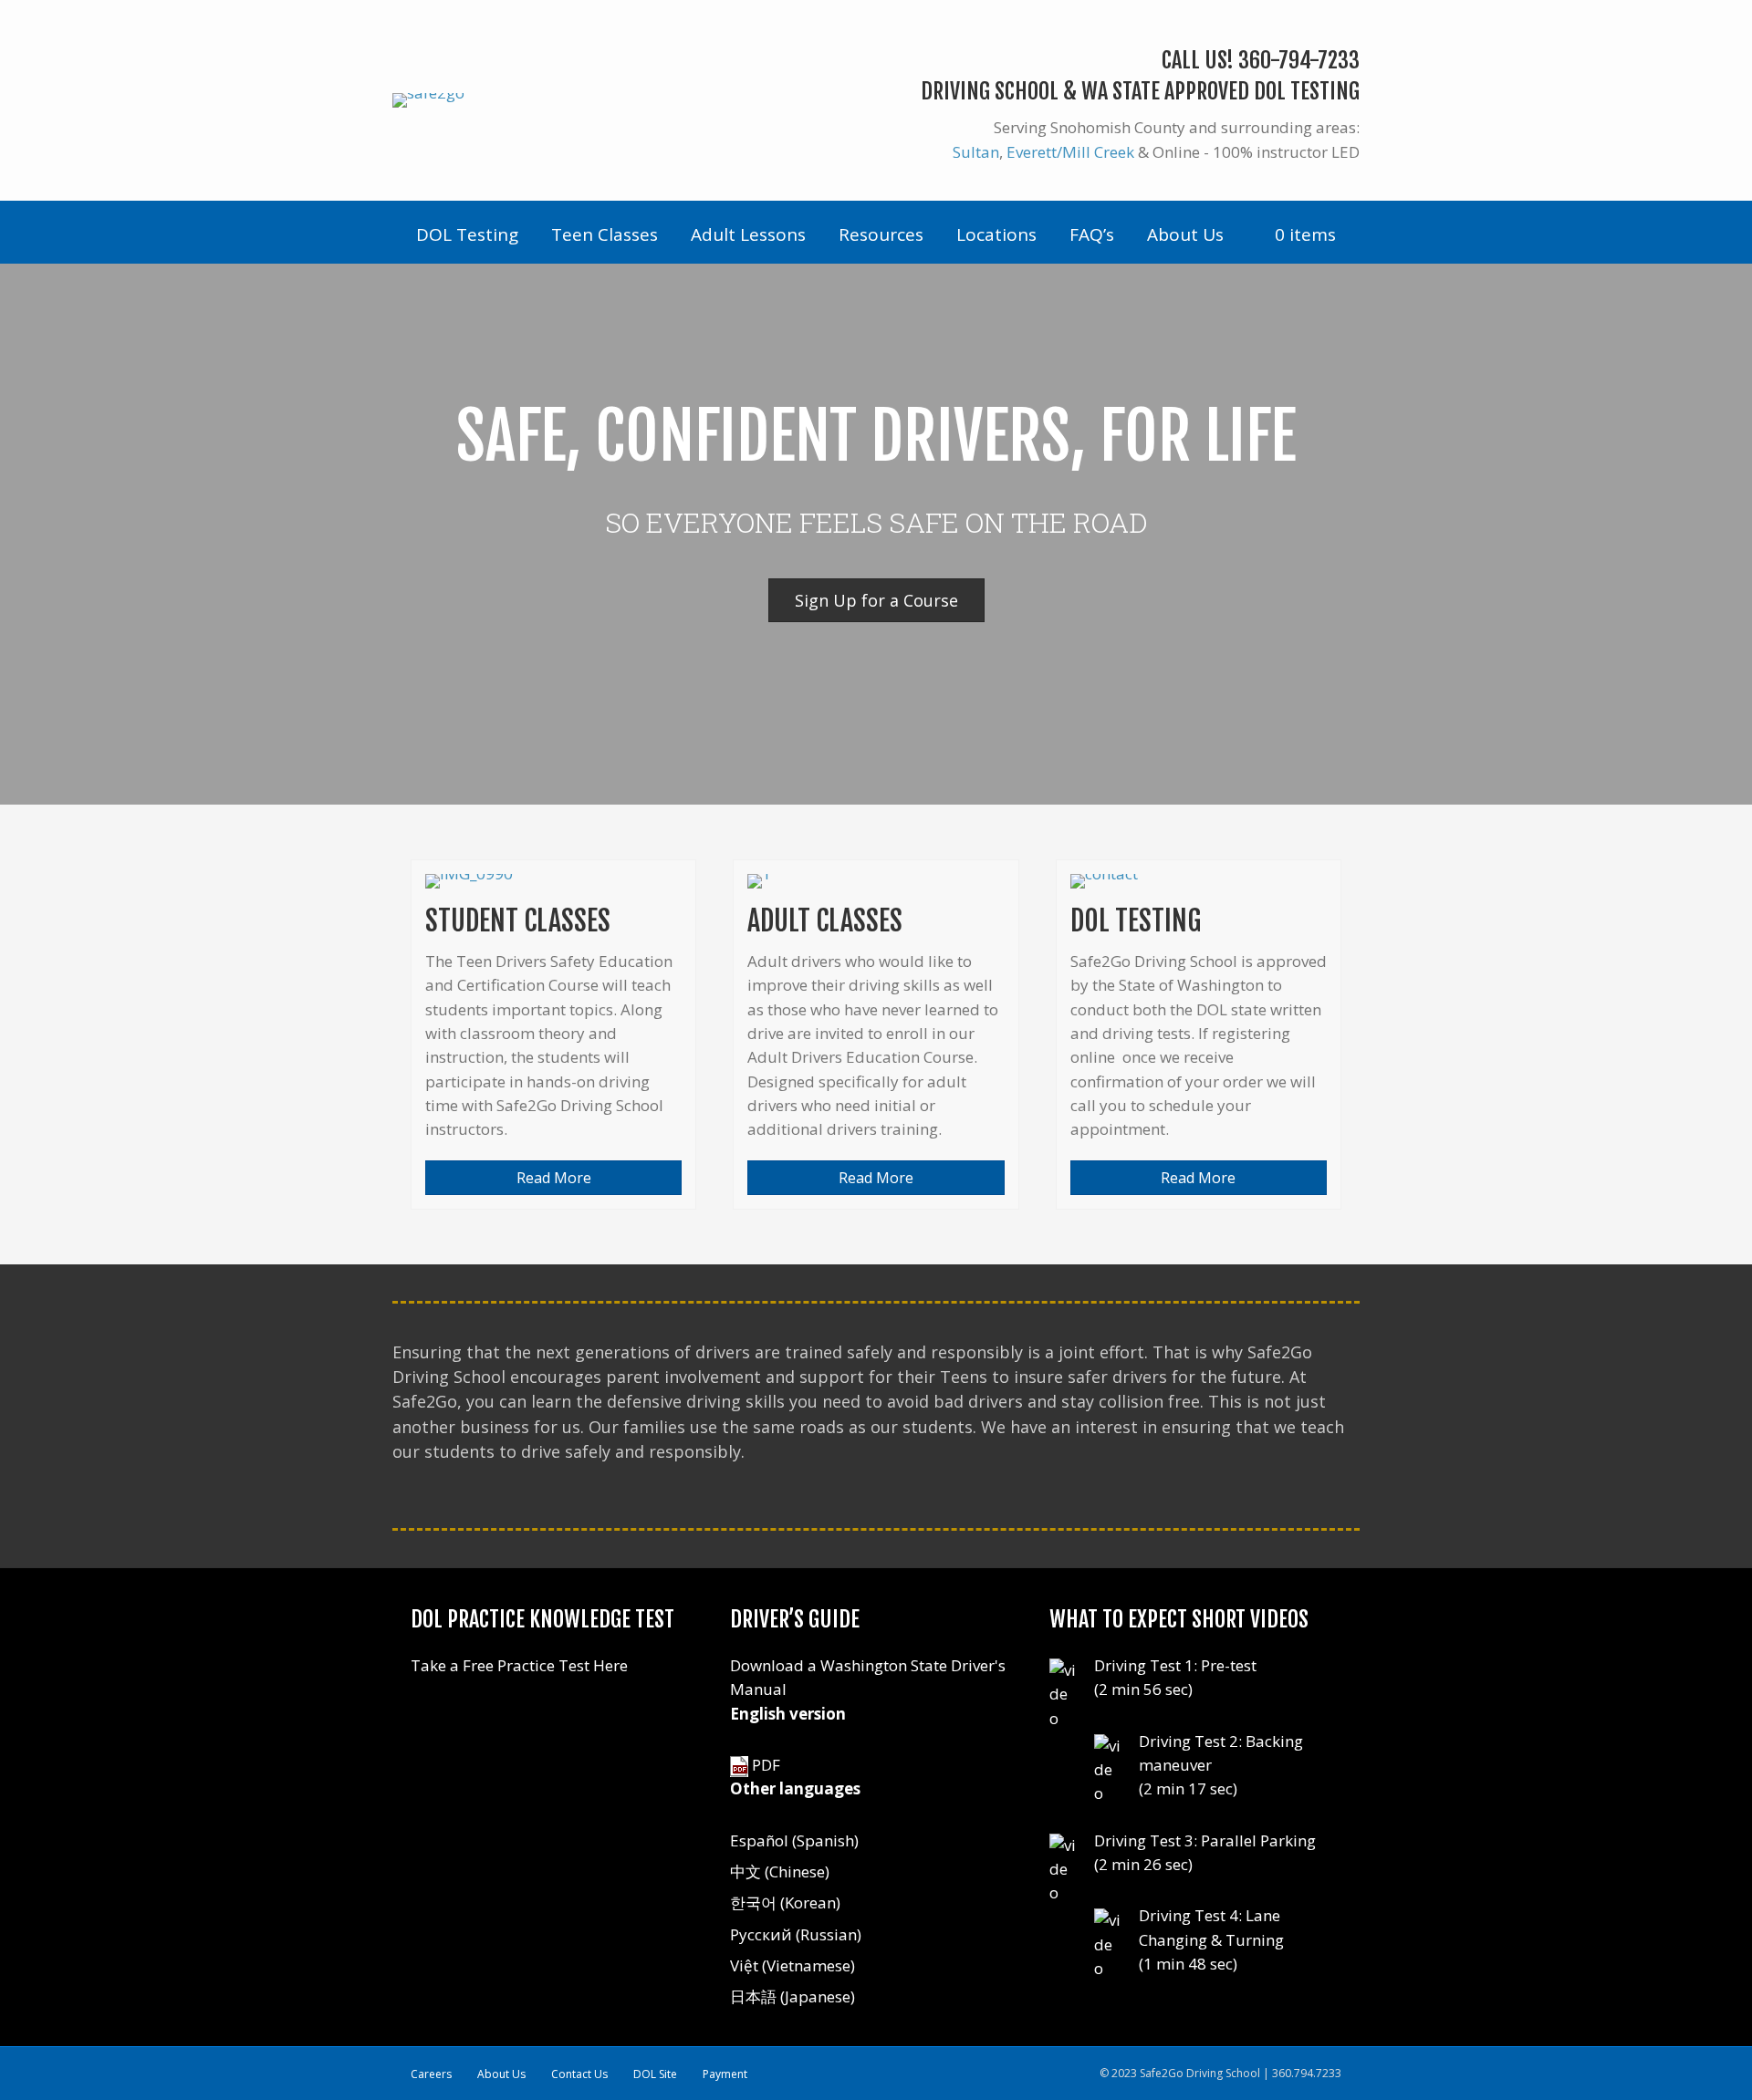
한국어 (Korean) (785, 1902)
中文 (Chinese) (780, 1871)
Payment (725, 2074)
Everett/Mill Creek (1070, 152)
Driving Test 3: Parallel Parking (1205, 1840)
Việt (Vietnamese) (793, 1965)
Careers (431, 2074)
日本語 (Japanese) (793, 1996)
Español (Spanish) (794, 1840)
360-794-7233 (1299, 60)
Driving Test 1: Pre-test (1175, 1665)
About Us (501, 2074)
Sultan (976, 152)
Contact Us (579, 2074)
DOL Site (655, 2074)
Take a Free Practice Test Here (519, 1665)
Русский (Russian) (796, 1934)
